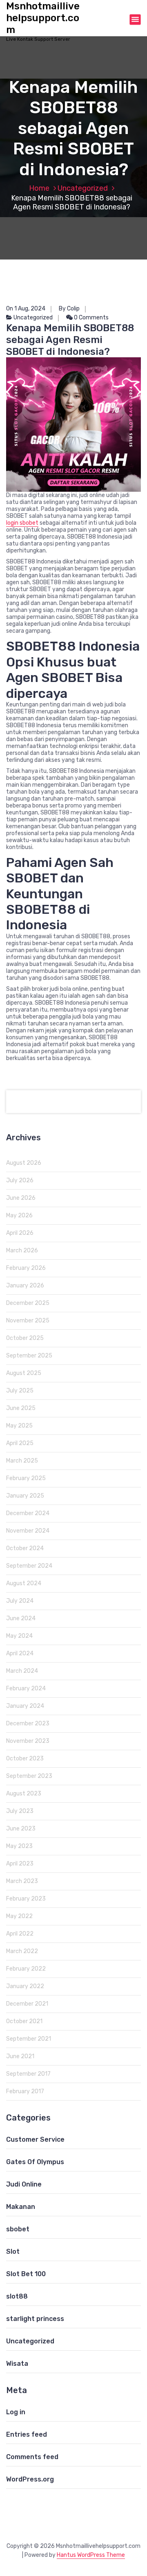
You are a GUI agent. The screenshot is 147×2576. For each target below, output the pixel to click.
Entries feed (27, 2434)
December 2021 (27, 2004)
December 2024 (28, 1513)
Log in (16, 2412)
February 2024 (26, 1688)
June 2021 (20, 2056)
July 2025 (20, 1391)
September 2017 (28, 2074)
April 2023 (20, 1864)
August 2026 (24, 1163)
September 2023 (29, 1776)
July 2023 (20, 1811)
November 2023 (28, 1741)
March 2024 (22, 1671)
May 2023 (19, 1846)
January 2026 (25, 1286)
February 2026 (26, 1268)
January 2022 (25, 1986)
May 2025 (19, 1426)
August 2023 (24, 1794)
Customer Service (35, 2139)
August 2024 (24, 1583)
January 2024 (25, 1706)
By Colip (69, 309)
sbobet (18, 2229)
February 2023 (26, 1899)
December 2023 (28, 1724)
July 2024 (20, 1601)
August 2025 (24, 1373)
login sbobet (22, 523)
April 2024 (20, 1653)
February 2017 (25, 2091)
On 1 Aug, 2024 (26, 309)
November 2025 (28, 1321)
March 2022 (22, 1951)
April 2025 (20, 1443)
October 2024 (25, 1548)
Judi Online (24, 2184)
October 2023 (25, 1759)
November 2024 (28, 1531)
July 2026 (20, 1180)
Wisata (17, 2364)
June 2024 (21, 1618)
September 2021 (29, 2039)
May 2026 (19, 1215)
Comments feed (32, 2457)
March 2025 (22, 1461)
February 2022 (26, 1969)
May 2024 (19, 1636)
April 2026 (20, 1233)
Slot (13, 2252)
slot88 (17, 2296)
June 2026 (21, 1198)
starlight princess (35, 2319)
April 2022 (20, 1934)
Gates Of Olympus (35, 2162)
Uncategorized (83, 188)
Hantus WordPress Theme (91, 2555)
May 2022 (19, 1916)
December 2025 (28, 1303)
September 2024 (29, 1566)
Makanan (21, 2207)
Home (39, 188)
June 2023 (21, 1829)
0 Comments (91, 318)
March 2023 (22, 1881)
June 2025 (21, 1408)
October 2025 (25, 1338)
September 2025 (29, 1356)
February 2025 (26, 1478)
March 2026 (22, 1251)
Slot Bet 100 (26, 2274)
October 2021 (24, 2021)
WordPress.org (30, 2479)
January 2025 (25, 1496)
